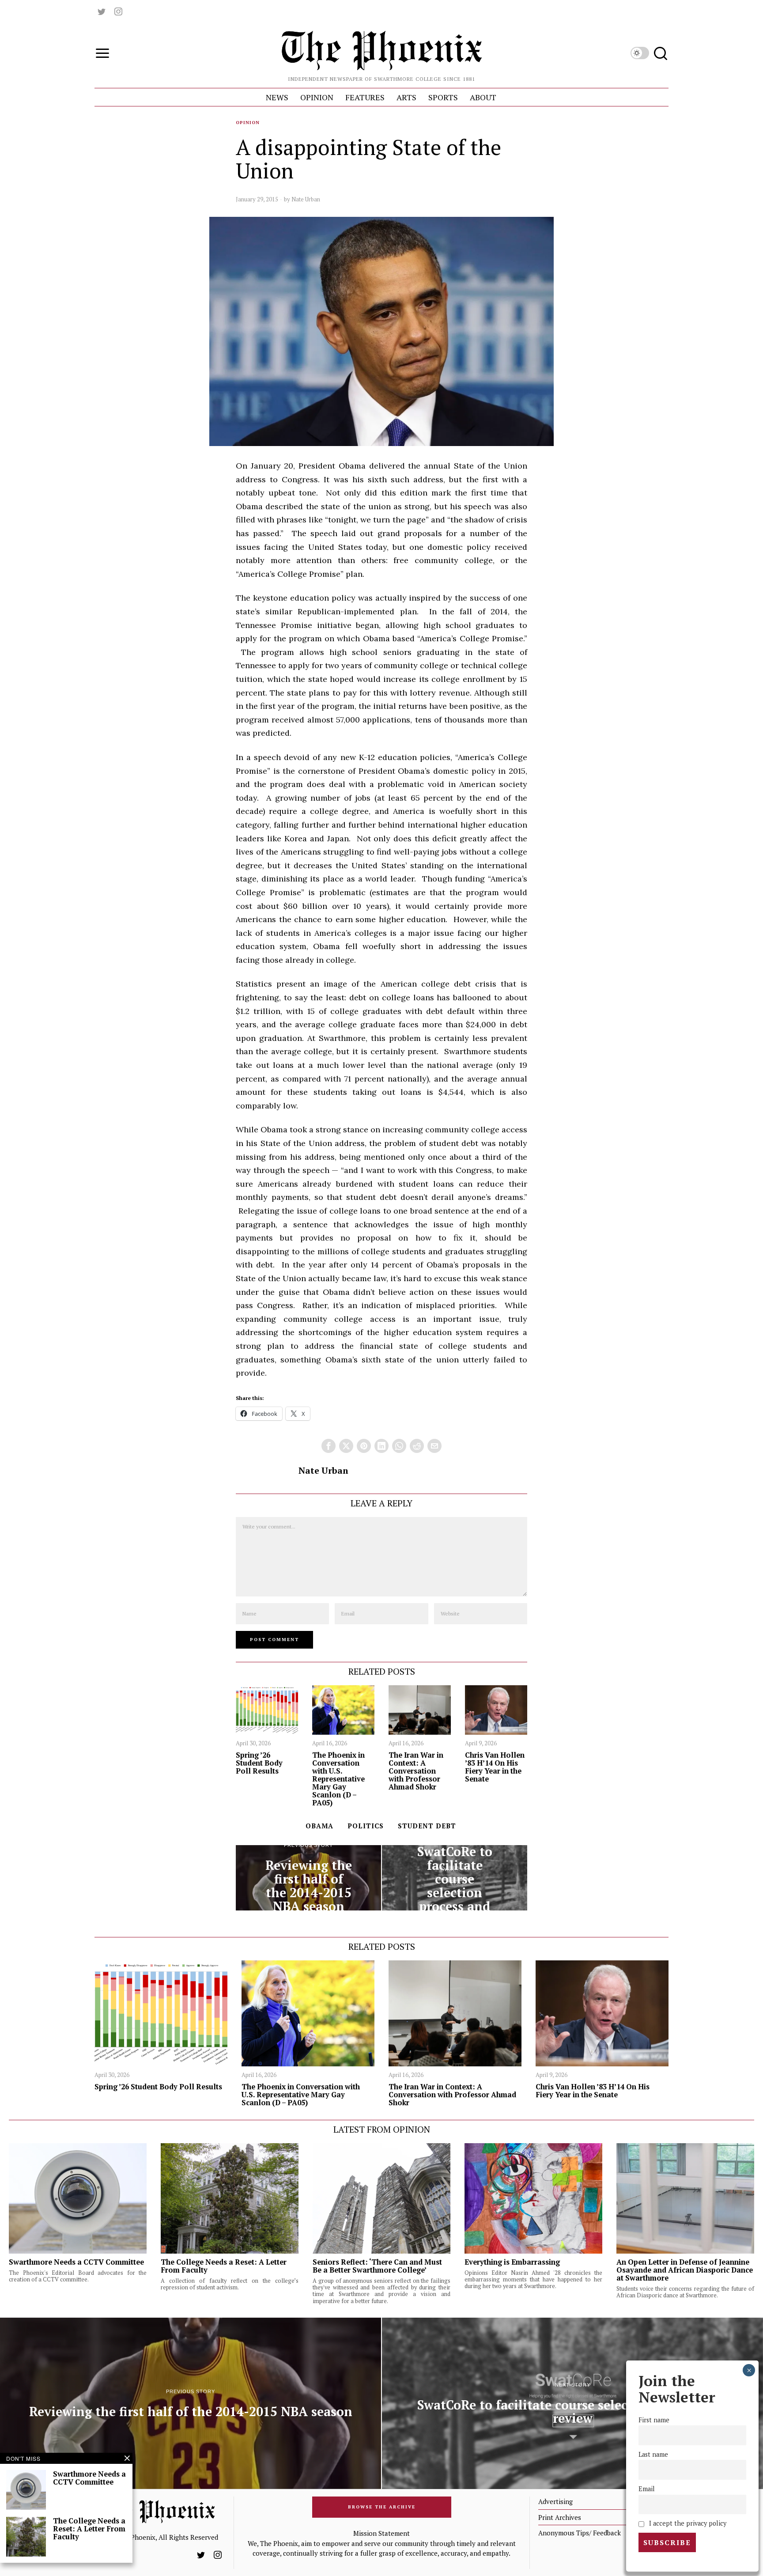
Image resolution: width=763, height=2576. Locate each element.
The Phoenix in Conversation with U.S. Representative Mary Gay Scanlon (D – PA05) (338, 1779)
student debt (427, 1826)
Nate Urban (306, 199)
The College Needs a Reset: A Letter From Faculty (224, 2266)
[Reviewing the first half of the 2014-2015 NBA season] (308, 1878)
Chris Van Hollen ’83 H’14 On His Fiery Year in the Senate (495, 1767)
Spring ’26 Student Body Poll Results (259, 1763)
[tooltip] (102, 11)
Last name (653, 2454)
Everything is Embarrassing (512, 2262)
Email (647, 2489)
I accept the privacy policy (687, 2523)
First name (654, 2420)
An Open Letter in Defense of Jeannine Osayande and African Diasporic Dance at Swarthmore (685, 2270)
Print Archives (560, 2517)
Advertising (555, 2501)
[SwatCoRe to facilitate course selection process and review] (455, 1878)
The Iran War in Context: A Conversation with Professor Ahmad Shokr (416, 1771)
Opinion (248, 123)
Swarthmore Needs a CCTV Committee (76, 2262)
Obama (319, 1826)
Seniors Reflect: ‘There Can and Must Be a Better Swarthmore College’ (377, 2266)
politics (366, 1826)
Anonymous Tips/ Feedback (580, 2533)
